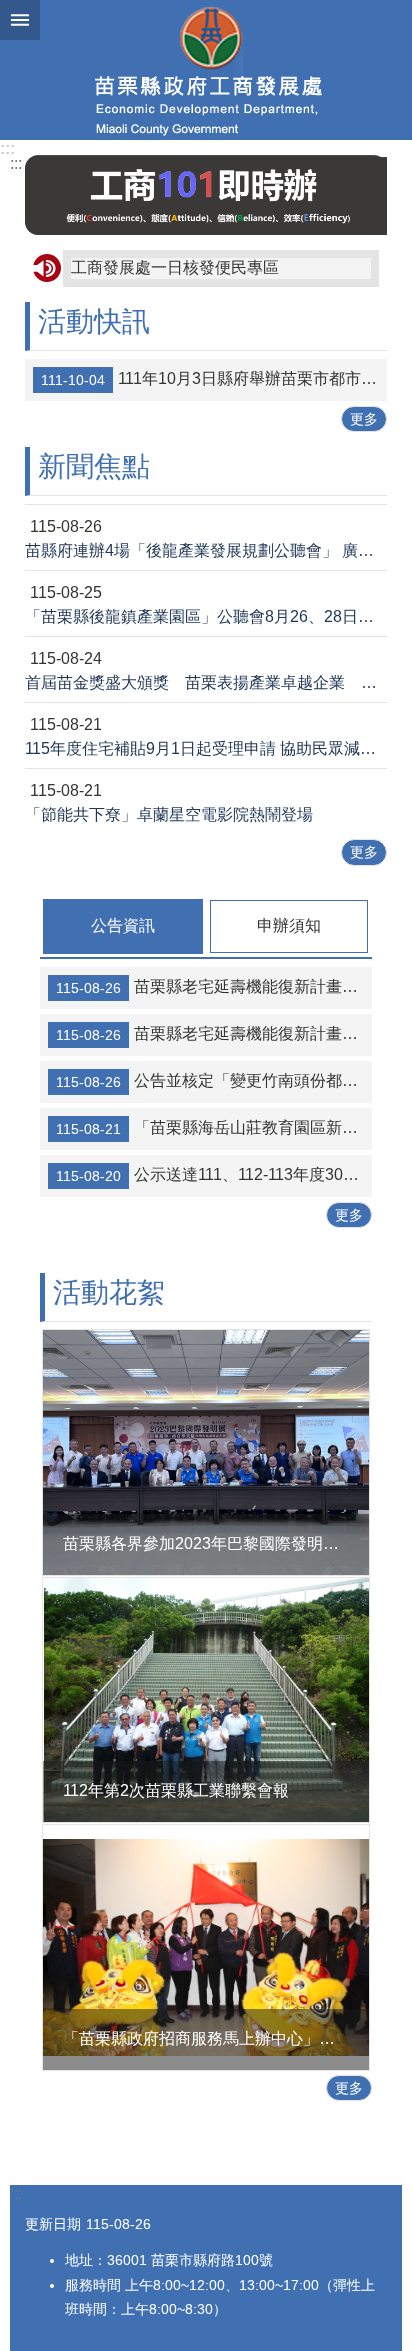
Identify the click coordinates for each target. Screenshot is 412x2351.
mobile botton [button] (20, 20)
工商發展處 (206, 70)
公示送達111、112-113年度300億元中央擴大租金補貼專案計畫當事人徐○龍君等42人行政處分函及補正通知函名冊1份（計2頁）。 (214, 1175)
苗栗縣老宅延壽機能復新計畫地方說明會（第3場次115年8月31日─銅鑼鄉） (214, 987)
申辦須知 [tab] (289, 925)
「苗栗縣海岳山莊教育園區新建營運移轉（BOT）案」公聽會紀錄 (214, 1128)
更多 (364, 419)
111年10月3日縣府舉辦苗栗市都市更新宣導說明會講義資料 (214, 379)
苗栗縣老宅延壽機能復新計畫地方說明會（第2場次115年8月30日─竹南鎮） (214, 1034)
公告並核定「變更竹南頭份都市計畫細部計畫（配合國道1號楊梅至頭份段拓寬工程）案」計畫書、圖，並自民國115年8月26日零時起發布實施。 (214, 1081)
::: (7, 148)
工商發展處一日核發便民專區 (175, 267)
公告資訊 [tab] (123, 925)
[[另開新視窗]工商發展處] (206, 195)
